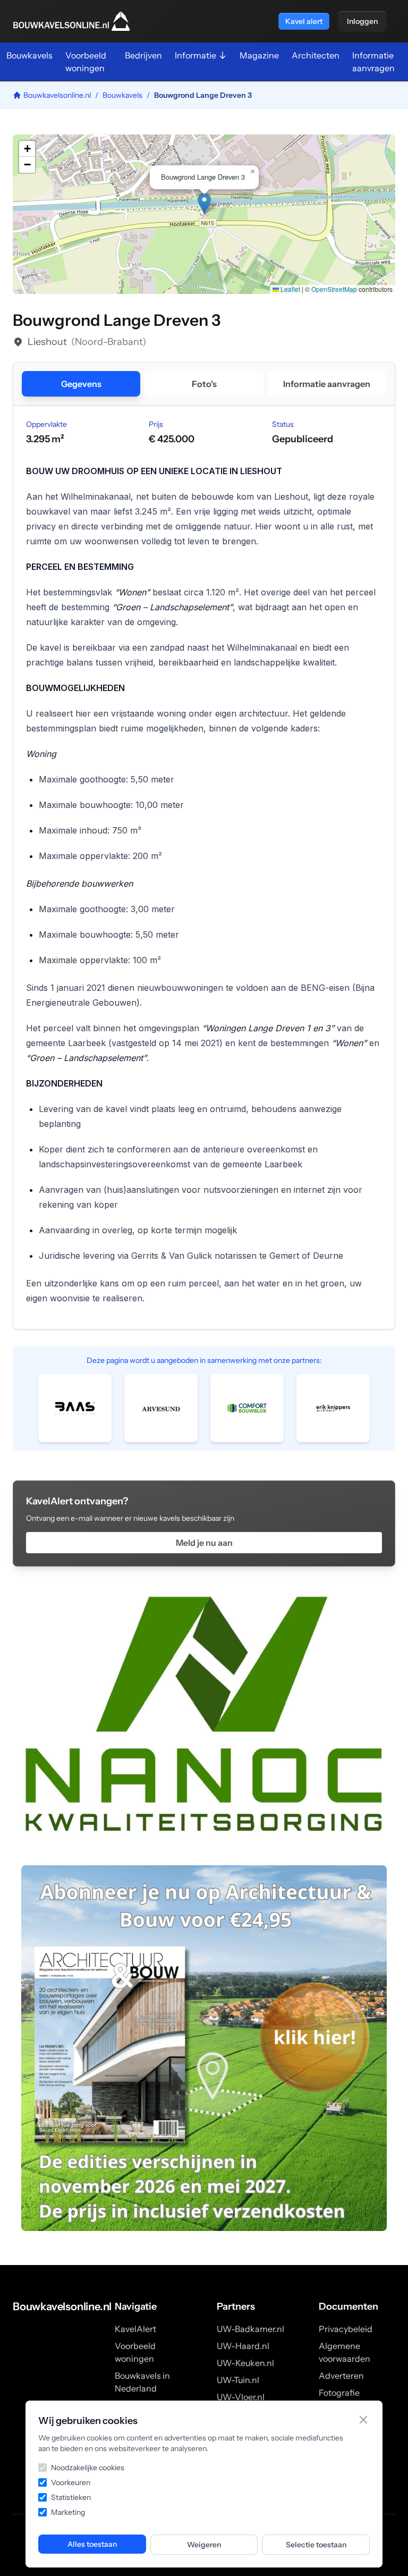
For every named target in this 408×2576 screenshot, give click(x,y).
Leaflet (290, 289)
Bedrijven (143, 55)
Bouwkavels (29, 55)
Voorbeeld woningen (86, 62)
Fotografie (339, 2393)
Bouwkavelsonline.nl (57, 95)
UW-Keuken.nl (245, 2363)
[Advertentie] (204, 1714)
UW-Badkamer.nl (250, 2329)
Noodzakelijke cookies (88, 2468)
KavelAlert (135, 2329)
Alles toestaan (92, 2544)
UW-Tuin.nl (238, 2380)
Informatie (195, 55)
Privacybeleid (346, 2329)
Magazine (259, 55)
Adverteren (341, 2376)
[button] (204, 203)
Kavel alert (304, 21)
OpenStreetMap (334, 289)
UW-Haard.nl (243, 2346)
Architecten (316, 55)
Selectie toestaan (316, 2545)
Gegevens (81, 384)
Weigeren (204, 2545)
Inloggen (362, 21)
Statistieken (71, 2497)
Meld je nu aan (204, 1543)
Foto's (204, 384)
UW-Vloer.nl (241, 2397)
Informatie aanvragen (373, 62)
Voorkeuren (71, 2482)
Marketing (68, 2512)
